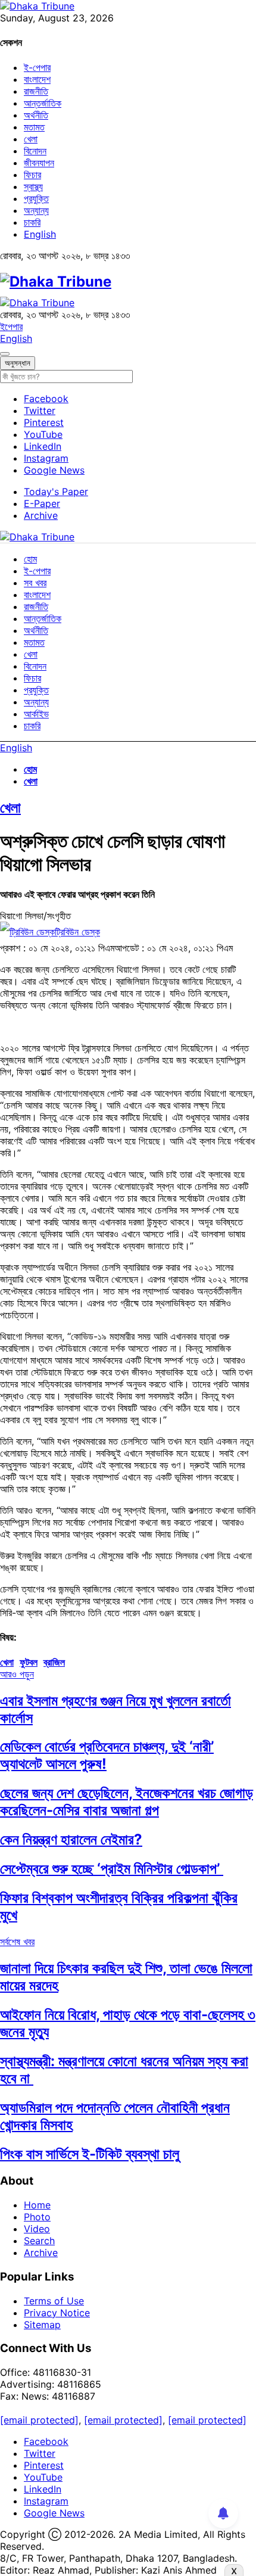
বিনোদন (35, 151)
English (40, 234)
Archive (41, 515)
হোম (30, 559)
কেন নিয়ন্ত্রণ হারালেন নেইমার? (71, 1839)
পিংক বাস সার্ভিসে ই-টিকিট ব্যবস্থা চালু (90, 2154)
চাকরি (32, 222)
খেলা (31, 139)
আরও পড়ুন (17, 1674)
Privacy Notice (57, 2313)
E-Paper (42, 503)
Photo (37, 2217)
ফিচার (32, 175)
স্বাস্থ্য (33, 186)
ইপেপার (11, 326)
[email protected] (39, 2420)
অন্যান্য (36, 210)
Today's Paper (56, 491)
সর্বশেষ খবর (17, 1942)
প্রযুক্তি (36, 198)
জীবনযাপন (39, 163)
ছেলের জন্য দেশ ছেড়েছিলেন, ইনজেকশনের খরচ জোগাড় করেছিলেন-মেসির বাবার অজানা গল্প (127, 1802)
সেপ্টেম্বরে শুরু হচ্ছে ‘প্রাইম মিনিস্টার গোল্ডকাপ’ (112, 1869)
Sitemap (42, 2325)
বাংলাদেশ (37, 79)
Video (37, 2229)
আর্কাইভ (36, 714)
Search (39, 2241)
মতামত (34, 127)
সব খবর (35, 583)
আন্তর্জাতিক (43, 103)
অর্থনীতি (36, 115)
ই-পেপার (37, 67)
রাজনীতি (36, 91)
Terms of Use (54, 2301)
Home (37, 2205)
